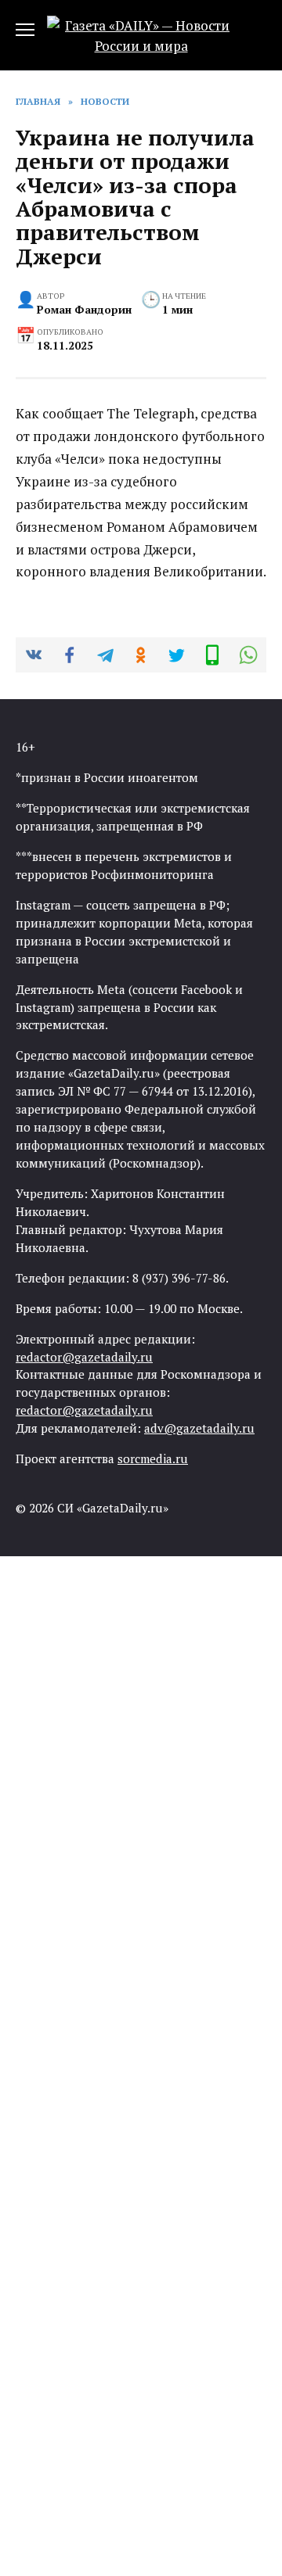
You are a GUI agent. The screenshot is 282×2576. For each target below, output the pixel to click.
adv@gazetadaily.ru (199, 1428)
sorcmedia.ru (153, 1458)
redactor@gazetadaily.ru (84, 1357)
